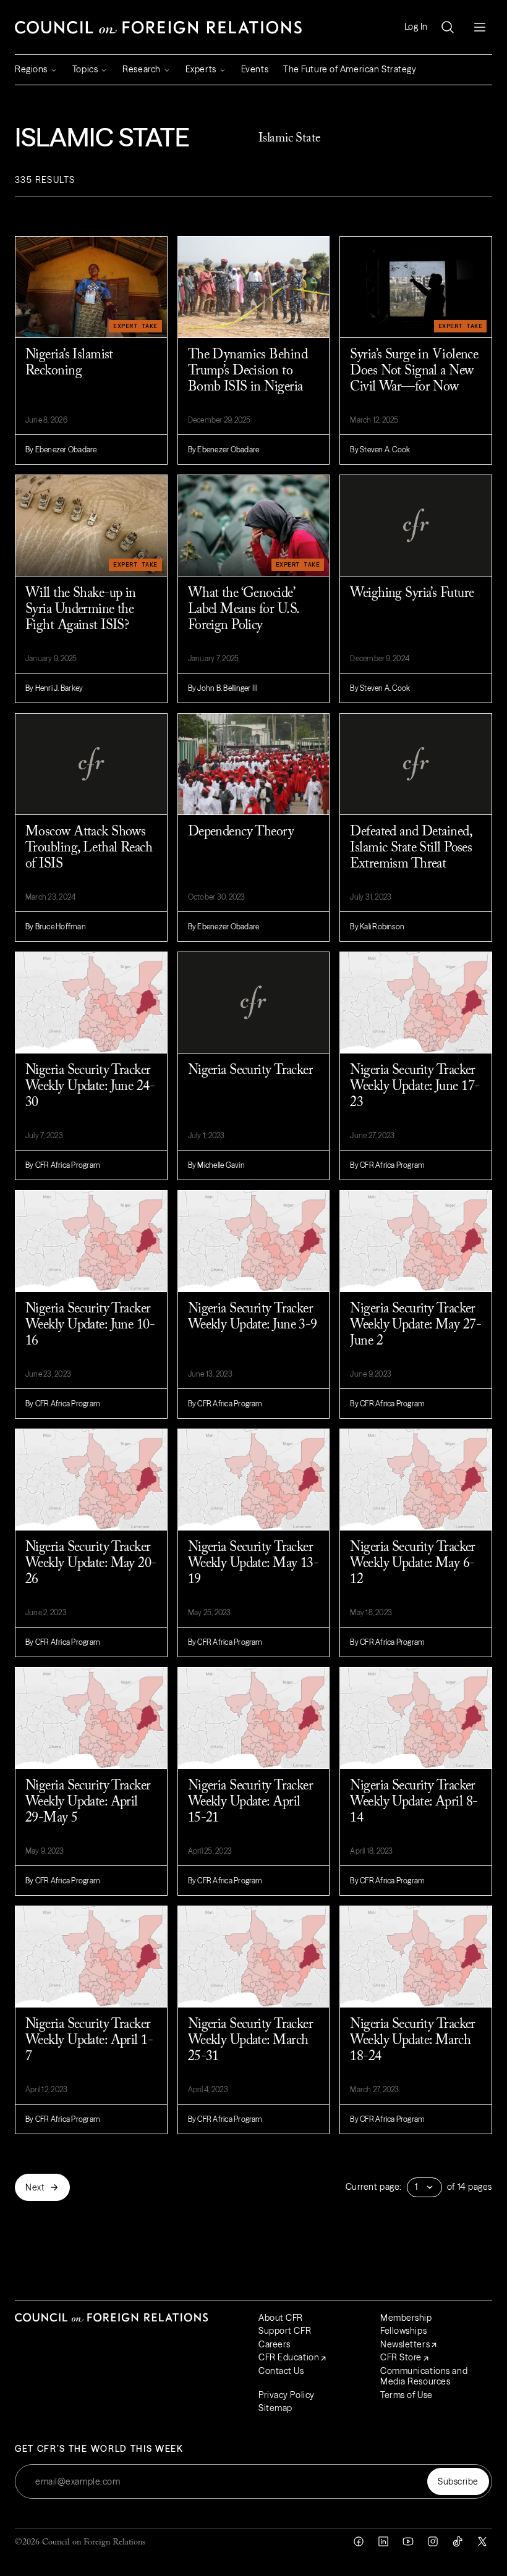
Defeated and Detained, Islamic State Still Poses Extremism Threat (411, 848)
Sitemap (275, 2408)
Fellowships (403, 2331)
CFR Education (289, 2357)
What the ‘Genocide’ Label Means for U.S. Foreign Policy (243, 610)
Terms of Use (407, 2395)
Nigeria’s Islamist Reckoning (69, 363)
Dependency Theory (241, 832)
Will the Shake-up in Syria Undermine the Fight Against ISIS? (81, 610)
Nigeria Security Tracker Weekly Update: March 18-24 (413, 2041)
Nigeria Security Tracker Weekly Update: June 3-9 (253, 1317)
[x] (482, 2541)
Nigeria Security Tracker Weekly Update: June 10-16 (90, 1325)
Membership (406, 2318)
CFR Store (401, 2357)
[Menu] (480, 27)
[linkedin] (383, 2541)
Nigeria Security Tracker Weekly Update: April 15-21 (251, 1802)
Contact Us (281, 2371)
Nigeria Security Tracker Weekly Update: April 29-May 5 (88, 1802)
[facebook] (359, 2541)
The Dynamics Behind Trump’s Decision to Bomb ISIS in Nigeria (248, 371)
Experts (201, 69)
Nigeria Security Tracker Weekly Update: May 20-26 (91, 1564)
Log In (416, 27)
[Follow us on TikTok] (458, 2541)
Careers (275, 2344)
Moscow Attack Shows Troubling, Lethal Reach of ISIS (89, 848)
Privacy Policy (287, 2395)
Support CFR (285, 2331)
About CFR (281, 2318)
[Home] (158, 27)
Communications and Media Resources (424, 2376)
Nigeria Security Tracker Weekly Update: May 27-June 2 (415, 1325)
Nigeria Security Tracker (251, 1071)
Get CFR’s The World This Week (99, 2449)
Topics (85, 69)
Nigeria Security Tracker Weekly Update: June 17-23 (415, 1087)
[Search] (448, 27)
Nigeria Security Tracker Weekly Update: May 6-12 (413, 1564)
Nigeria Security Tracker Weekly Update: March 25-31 (251, 2041)
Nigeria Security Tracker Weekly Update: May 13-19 (253, 1564)
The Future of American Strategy (350, 69)
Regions (31, 69)
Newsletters (405, 2344)
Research (141, 69)
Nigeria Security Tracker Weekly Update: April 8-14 (414, 1802)
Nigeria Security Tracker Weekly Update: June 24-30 (90, 1087)
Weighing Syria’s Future (412, 594)
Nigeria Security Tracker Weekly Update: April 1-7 (89, 2041)
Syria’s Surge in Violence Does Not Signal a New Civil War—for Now (414, 371)
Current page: (374, 2187)
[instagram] (433, 2541)
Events (255, 69)
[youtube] (408, 2541)
